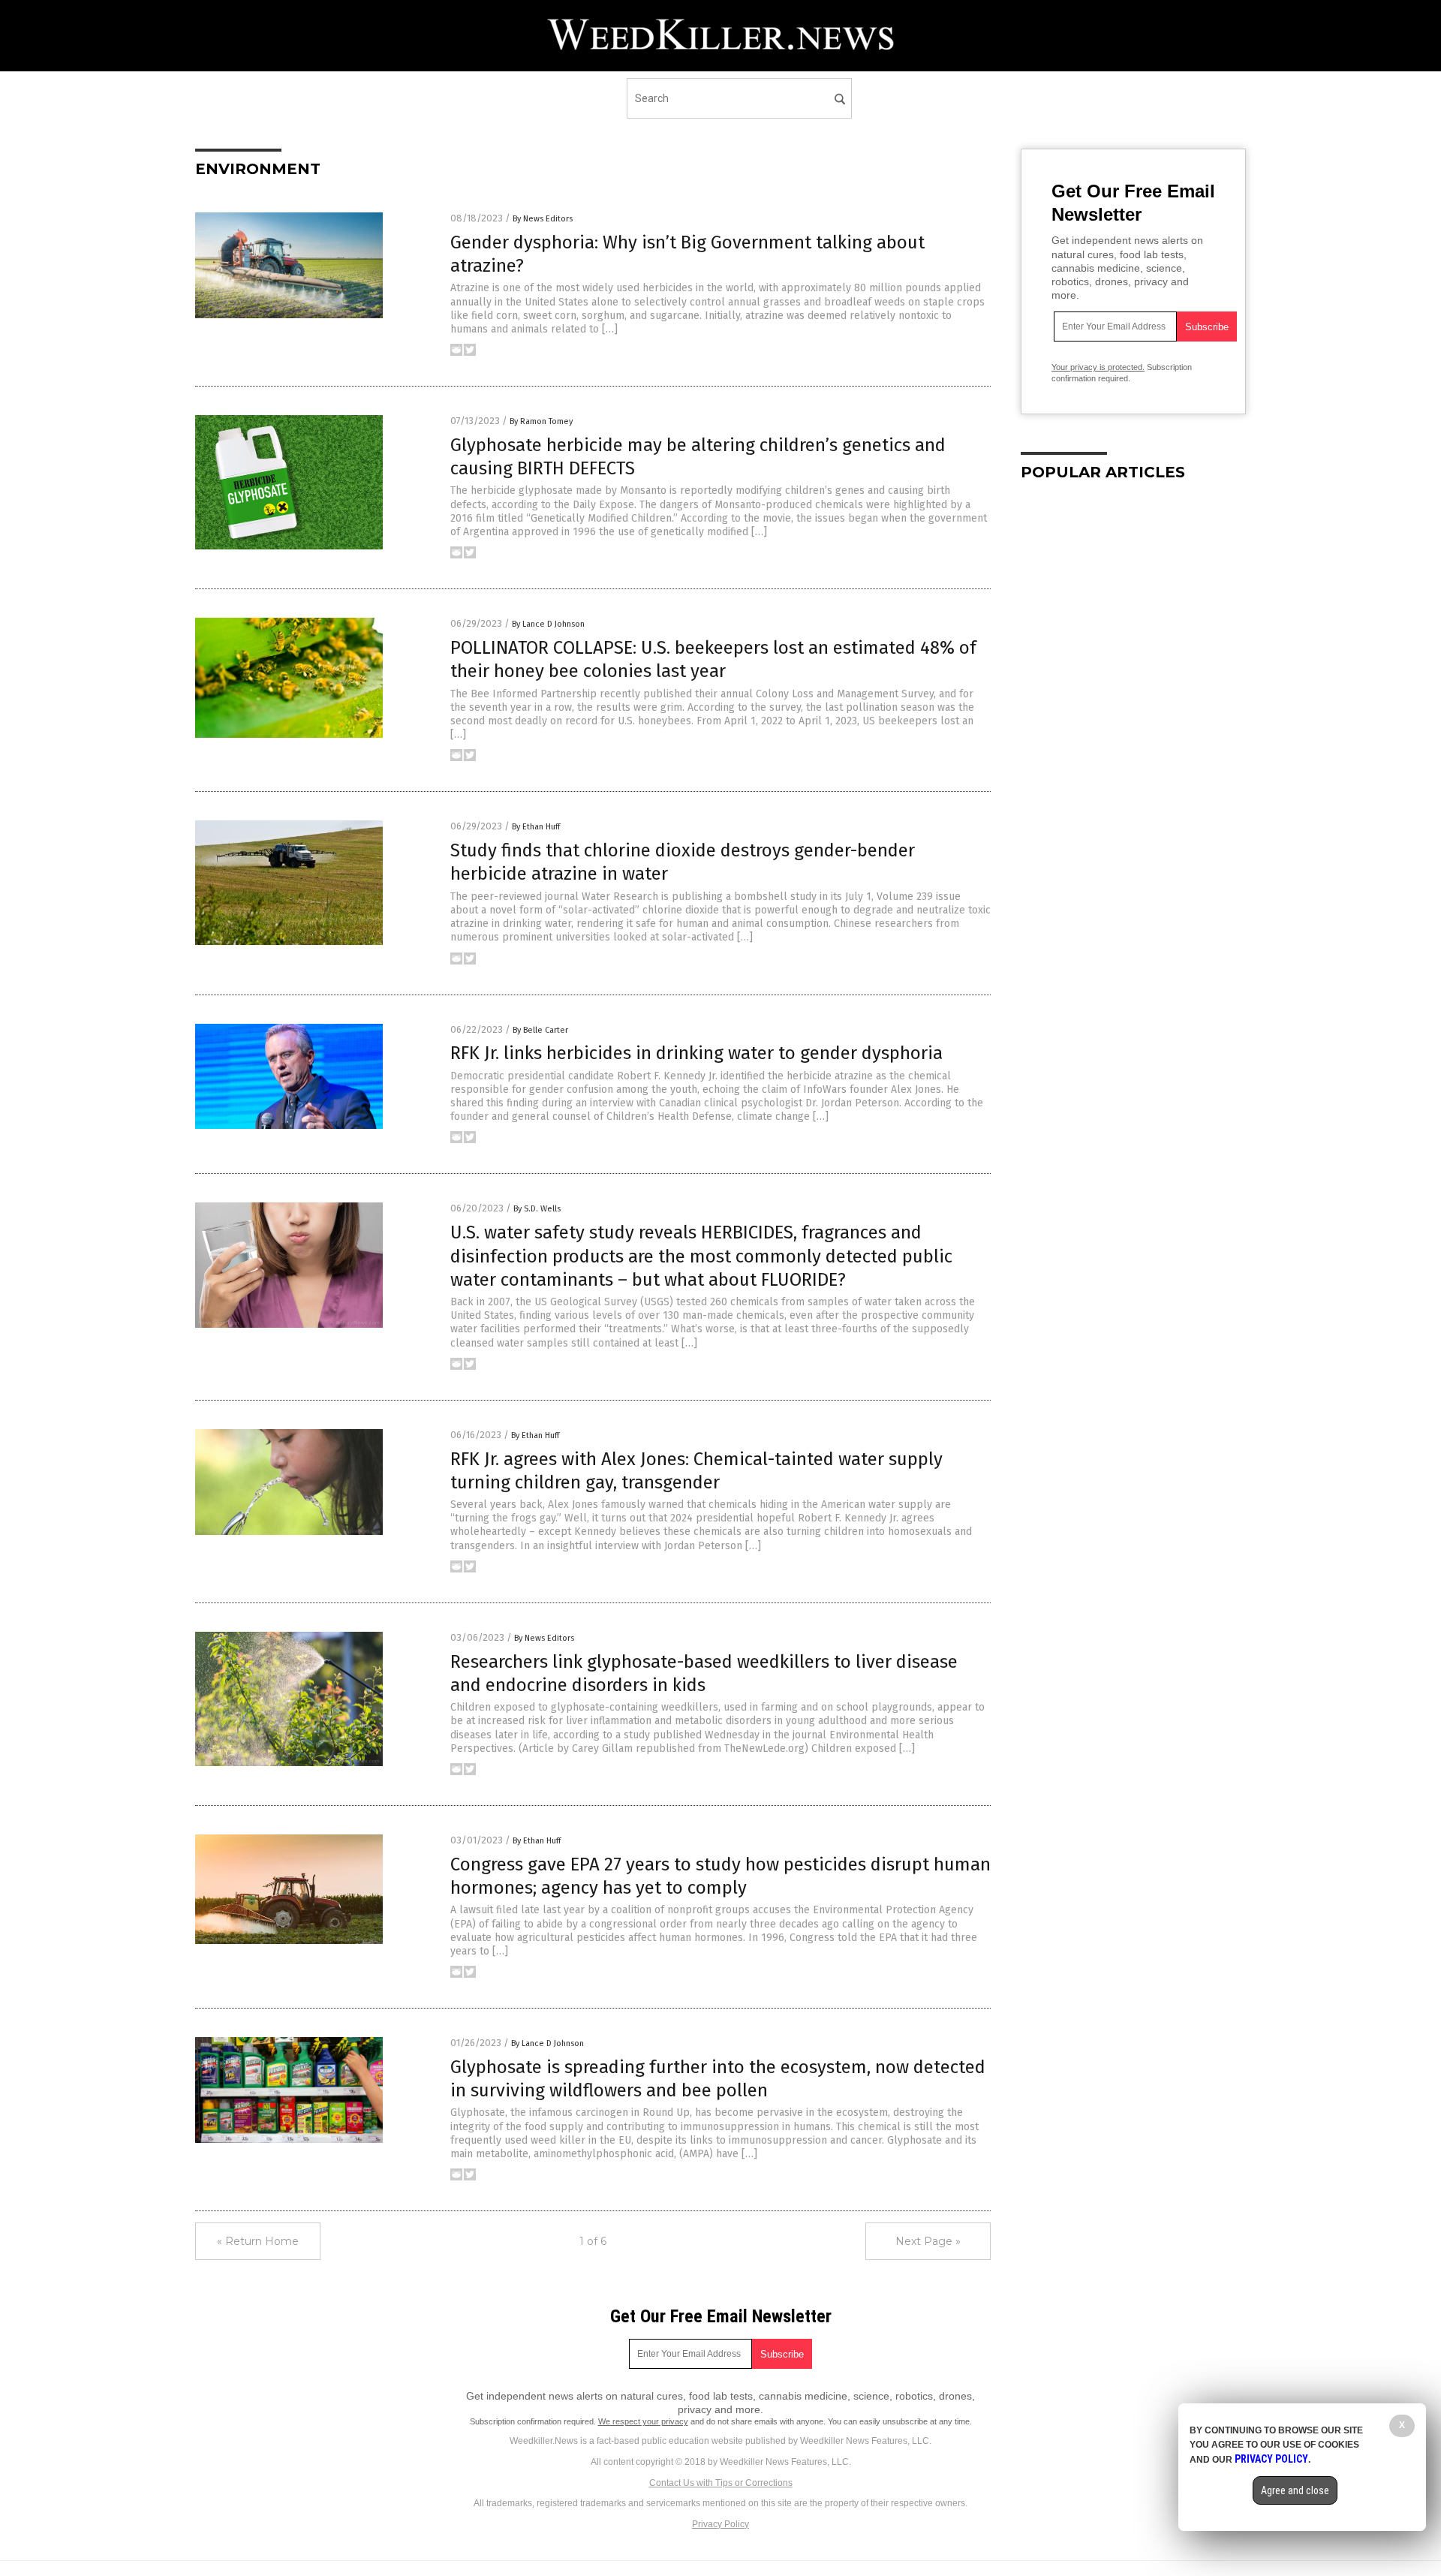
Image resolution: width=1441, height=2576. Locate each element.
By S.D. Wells (537, 1209)
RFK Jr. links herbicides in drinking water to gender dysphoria (696, 1053)
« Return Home (258, 2241)
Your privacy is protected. (1098, 367)
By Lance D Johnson (548, 624)
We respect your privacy (643, 2421)
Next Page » (928, 2241)
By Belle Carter (540, 1030)
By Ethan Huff (536, 827)
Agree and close (1295, 2490)
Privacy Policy (720, 2524)
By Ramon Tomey (541, 421)
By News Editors (543, 219)
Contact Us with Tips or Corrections (721, 2483)
